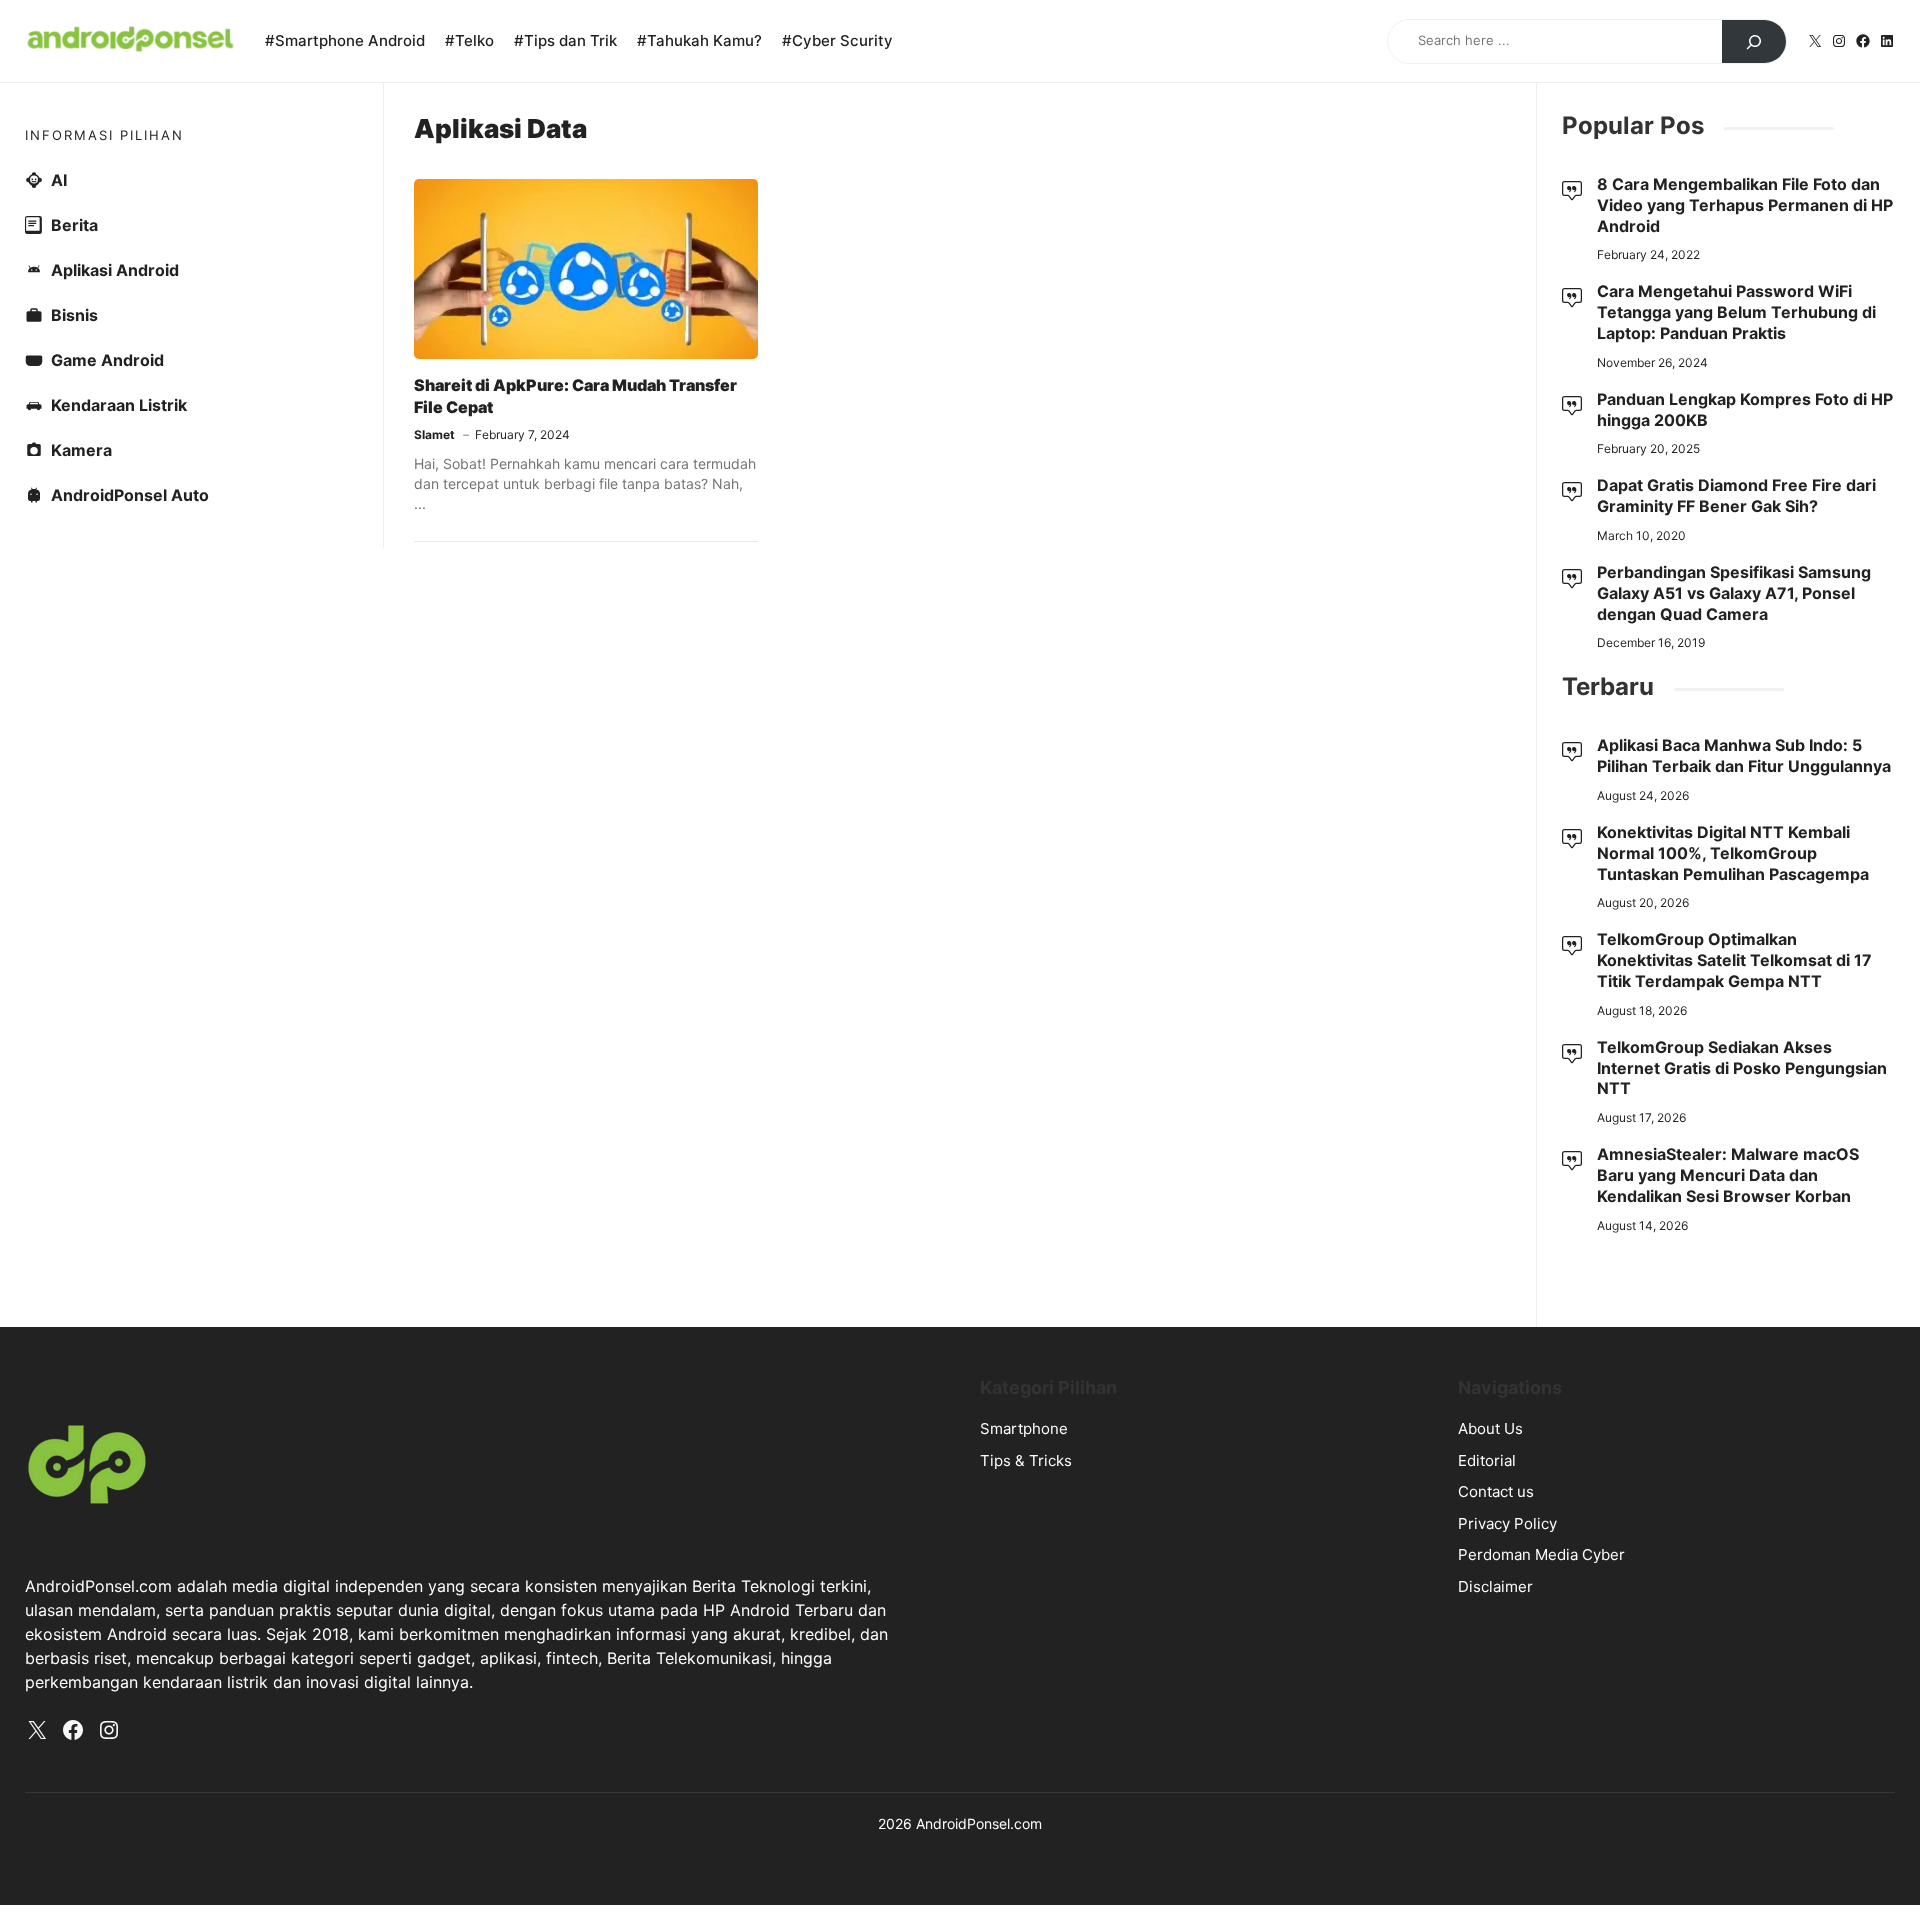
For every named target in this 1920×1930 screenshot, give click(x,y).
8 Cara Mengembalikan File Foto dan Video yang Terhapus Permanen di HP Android (1745, 205)
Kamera (81, 450)
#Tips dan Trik (565, 40)
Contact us (1496, 1491)
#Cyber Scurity (837, 40)
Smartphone (1024, 1428)
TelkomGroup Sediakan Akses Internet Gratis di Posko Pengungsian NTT (1742, 1068)
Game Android (107, 360)
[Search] (1754, 42)
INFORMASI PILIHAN (104, 135)
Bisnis (74, 315)
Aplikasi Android (115, 270)
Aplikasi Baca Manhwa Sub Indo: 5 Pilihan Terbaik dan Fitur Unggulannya (1744, 755)
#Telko (469, 40)
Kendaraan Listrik (119, 405)
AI (59, 180)
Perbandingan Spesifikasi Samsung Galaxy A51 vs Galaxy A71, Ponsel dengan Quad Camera (1734, 593)
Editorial (1487, 1460)
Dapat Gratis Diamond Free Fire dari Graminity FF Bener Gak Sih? (1736, 495)
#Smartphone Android (345, 40)
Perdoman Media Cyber (1541, 1554)
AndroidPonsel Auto (130, 495)
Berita (74, 225)
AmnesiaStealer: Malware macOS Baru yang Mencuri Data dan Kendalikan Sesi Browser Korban (1728, 1175)
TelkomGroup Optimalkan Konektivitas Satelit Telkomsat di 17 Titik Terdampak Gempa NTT (1734, 960)
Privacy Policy (1507, 1523)
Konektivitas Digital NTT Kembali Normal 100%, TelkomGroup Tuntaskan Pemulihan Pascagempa (1733, 853)
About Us (1490, 1428)
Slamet (434, 434)
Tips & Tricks (1026, 1460)
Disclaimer (1495, 1586)
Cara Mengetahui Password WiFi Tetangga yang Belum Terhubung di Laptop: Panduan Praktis (1736, 312)
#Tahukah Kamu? (699, 40)
